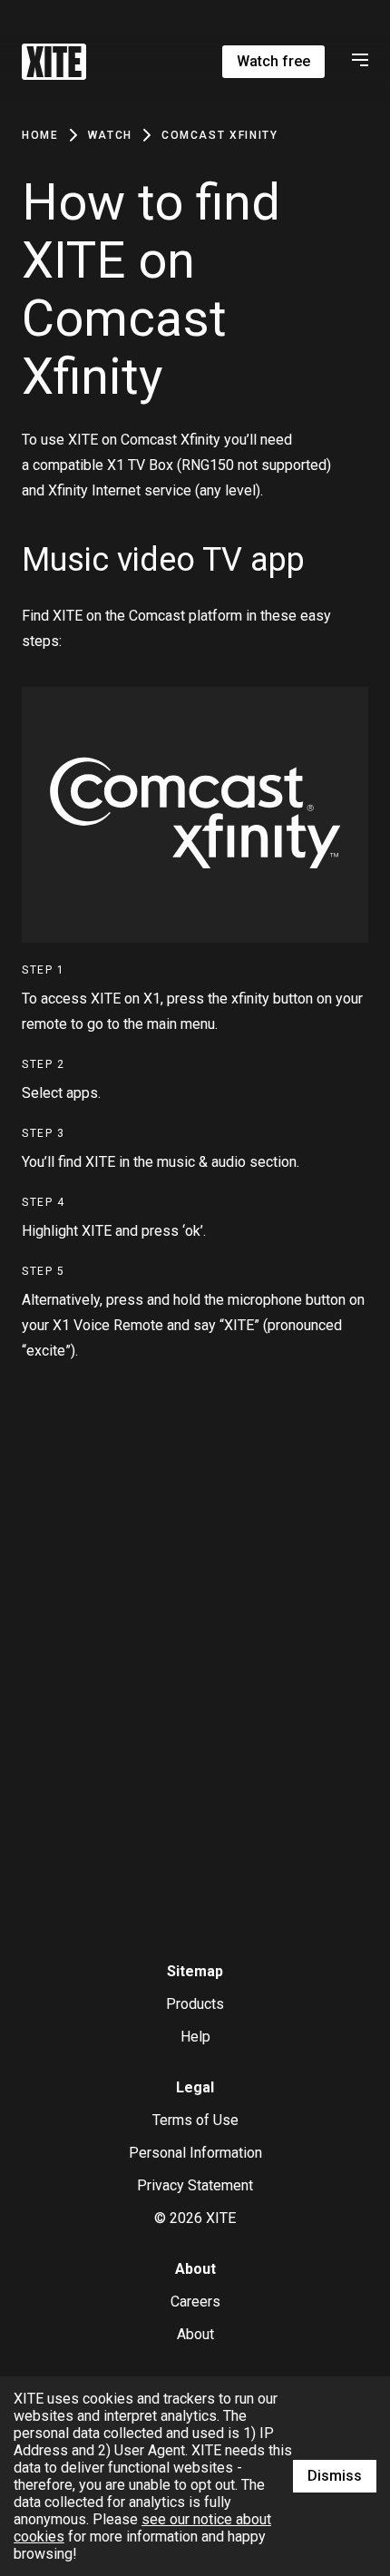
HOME (40, 135)
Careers (195, 2302)
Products (195, 2004)
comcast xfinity (220, 135)
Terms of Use (195, 2120)
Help (195, 2037)
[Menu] (357, 62)
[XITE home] (54, 62)
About (195, 2334)
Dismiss (335, 2476)
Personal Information (195, 2153)
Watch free (273, 61)
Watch (110, 135)
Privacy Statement (195, 2185)
